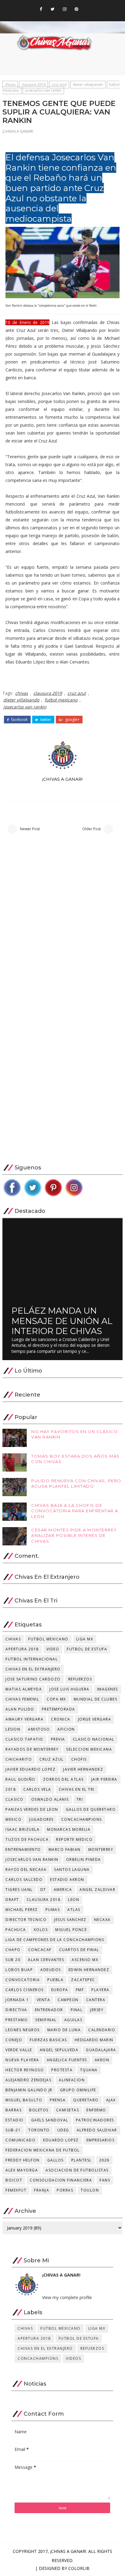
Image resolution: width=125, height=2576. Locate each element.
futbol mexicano (61, 700)
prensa (58, 2100)
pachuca (16, 1930)
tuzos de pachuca (27, 1839)
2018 (11, 1789)
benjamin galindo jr (29, 2090)
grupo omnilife (78, 2090)
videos (73, 2358)
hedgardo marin (94, 2040)
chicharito (19, 1759)
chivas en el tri (77, 1789)
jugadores (41, 1819)
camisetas (68, 2110)
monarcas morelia (69, 1829)
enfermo (96, 2110)
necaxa (102, 1920)
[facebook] (41, 9)
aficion (66, 1729)
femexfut (16, 2190)
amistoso (39, 1729)
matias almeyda (24, 1689)
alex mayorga (22, 2170)
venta (44, 2000)
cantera (96, 2000)
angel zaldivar (97, 1890)
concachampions (82, 1819)
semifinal (46, 2020)
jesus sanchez (70, 1920)
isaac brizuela (22, 1829)
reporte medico (74, 1839)
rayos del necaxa (26, 1870)
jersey (97, 2010)
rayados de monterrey (32, 1749)
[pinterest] (76, 9)
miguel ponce (71, 1930)
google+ (72, 720)
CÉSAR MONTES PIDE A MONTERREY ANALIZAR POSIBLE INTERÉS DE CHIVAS (74, 1535)
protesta (62, 2070)
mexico (14, 1819)
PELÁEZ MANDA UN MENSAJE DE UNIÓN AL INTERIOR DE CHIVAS (62, 1321)
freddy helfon (23, 2160)
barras (14, 2110)
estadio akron (67, 1880)
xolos (41, 1930)
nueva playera (22, 2060)
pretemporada (59, 1709)
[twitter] (53, 9)
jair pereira (104, 1779)
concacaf (40, 1950)
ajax (111, 2100)
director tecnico (26, 1920)
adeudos (51, 1970)
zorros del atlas (63, 1779)
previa (58, 1739)
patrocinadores (95, 2120)
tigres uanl (19, 1890)
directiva (16, 2010)
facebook (19, 720)
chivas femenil (22, 1699)
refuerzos (80, 1679)
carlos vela (37, 1789)
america (63, 1890)
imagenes (108, 1689)
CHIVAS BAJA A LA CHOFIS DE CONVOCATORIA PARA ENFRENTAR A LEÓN (75, 1511)
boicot (14, 2180)
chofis (79, 1759)
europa (60, 1990)
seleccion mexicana (89, 1749)
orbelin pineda (84, 1859)
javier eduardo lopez (30, 1769)
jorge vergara (95, 1719)
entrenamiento (23, 1849)
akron (102, 2060)
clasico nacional (94, 1739)
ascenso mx (85, 1960)
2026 (104, 2160)
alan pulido (20, 1709)
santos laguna (72, 1870)
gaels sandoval (50, 2120)
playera (100, 1990)
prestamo (17, 2020)
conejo (14, 2040)
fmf (80, 1990)
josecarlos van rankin (43, 90)
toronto (39, 2130)
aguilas (73, 2020)
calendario (102, 2030)
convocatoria (23, 1980)
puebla (55, 1980)
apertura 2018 (22, 1649)
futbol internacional (32, 1659)
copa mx (56, 1699)
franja (42, 2190)
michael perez (22, 1910)
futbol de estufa (87, 1649)
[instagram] (65, 9)
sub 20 (13, 1960)
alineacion (72, 2080)
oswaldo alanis (50, 1799)
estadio (15, 2120)
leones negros (23, 2030)
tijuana (89, 2070)
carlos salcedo (24, 1880)
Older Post (91, 829)
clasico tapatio (24, 1739)
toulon (90, 2190)
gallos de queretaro (91, 1809)
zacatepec (83, 1980)
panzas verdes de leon (32, 1809)
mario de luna (64, 2030)
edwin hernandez (89, 1970)
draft (12, 1900)
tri (80, 1799)
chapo (13, 1950)
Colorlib (79, 2568)
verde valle (19, 2050)
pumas (53, 1910)
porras (65, 2190)
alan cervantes (46, 1960)
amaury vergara (24, 1719)
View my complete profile (67, 2297)
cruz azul (59, 85)
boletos (39, 2110)
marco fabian (65, 1849)
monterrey (101, 1849)
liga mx (85, 1639)
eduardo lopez (61, 2140)
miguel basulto (24, 2100)
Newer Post (30, 829)
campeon (68, 2000)
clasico (15, 1799)
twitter (45, 720)
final (77, 2010)
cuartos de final (79, 1950)
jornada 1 (17, 2000)
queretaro (86, 2100)
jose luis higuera (69, 1689)
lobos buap (19, 1970)
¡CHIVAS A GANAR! (18, 131)
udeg (63, 2130)
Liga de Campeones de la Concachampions (55, 1940)
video (53, 1649)
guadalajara (101, 2050)
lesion (13, 1729)
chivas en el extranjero (33, 1669)
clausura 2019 (34, 85)
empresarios (101, 2140)
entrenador (49, 2010)
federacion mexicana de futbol (43, 2150)
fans (105, 2180)
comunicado (20, 2140)
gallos (56, 2160)
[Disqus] (62, 923)
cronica (61, 1719)
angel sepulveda (59, 2050)
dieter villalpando (88, 85)
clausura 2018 (44, 1900)
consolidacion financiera (61, 2180)
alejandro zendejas (28, 2080)
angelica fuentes (67, 2060)
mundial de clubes (96, 1699)
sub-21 (13, 2130)
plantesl (81, 2160)
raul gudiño (20, 1779)
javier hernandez (83, 1769)
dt (43, 1890)
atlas (74, 1910)
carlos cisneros (25, 1990)
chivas (10, 85)
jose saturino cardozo (33, 1679)
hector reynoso (25, 2070)
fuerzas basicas (48, 2040)
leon (74, 1900)
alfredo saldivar (97, 2130)
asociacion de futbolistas (77, 2170)
